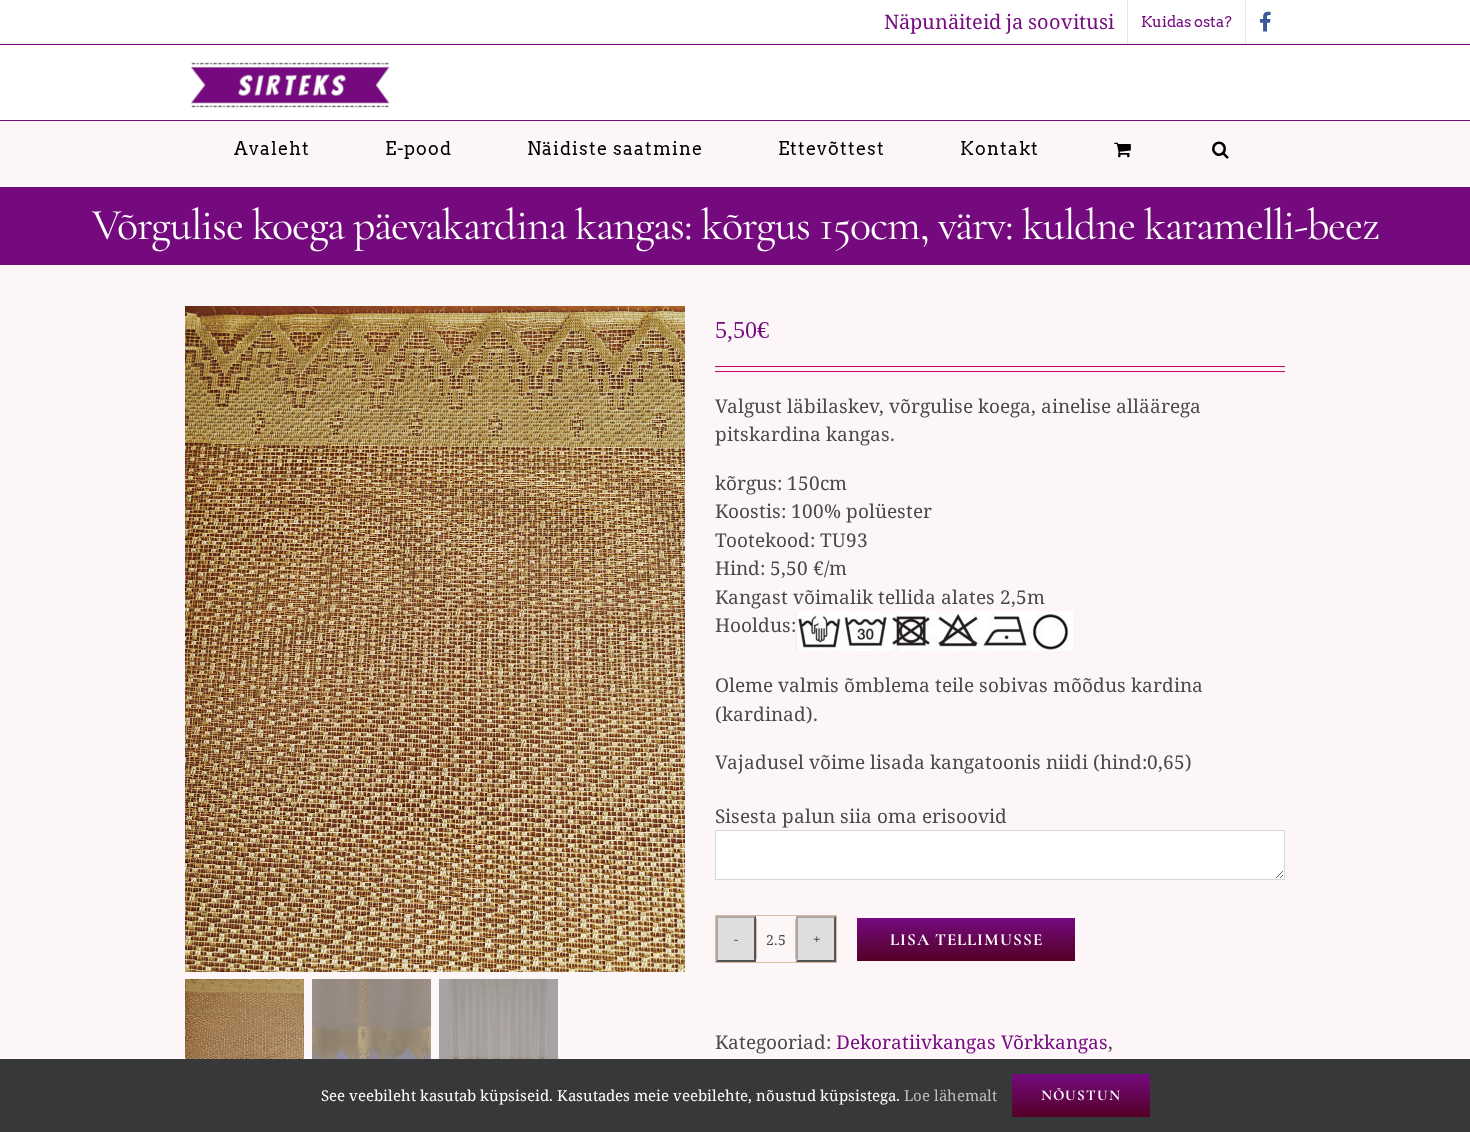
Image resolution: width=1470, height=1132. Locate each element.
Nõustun (1081, 1095)
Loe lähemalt (950, 1095)
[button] (1221, 148)
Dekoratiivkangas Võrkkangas (972, 1042)
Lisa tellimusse (966, 939)
